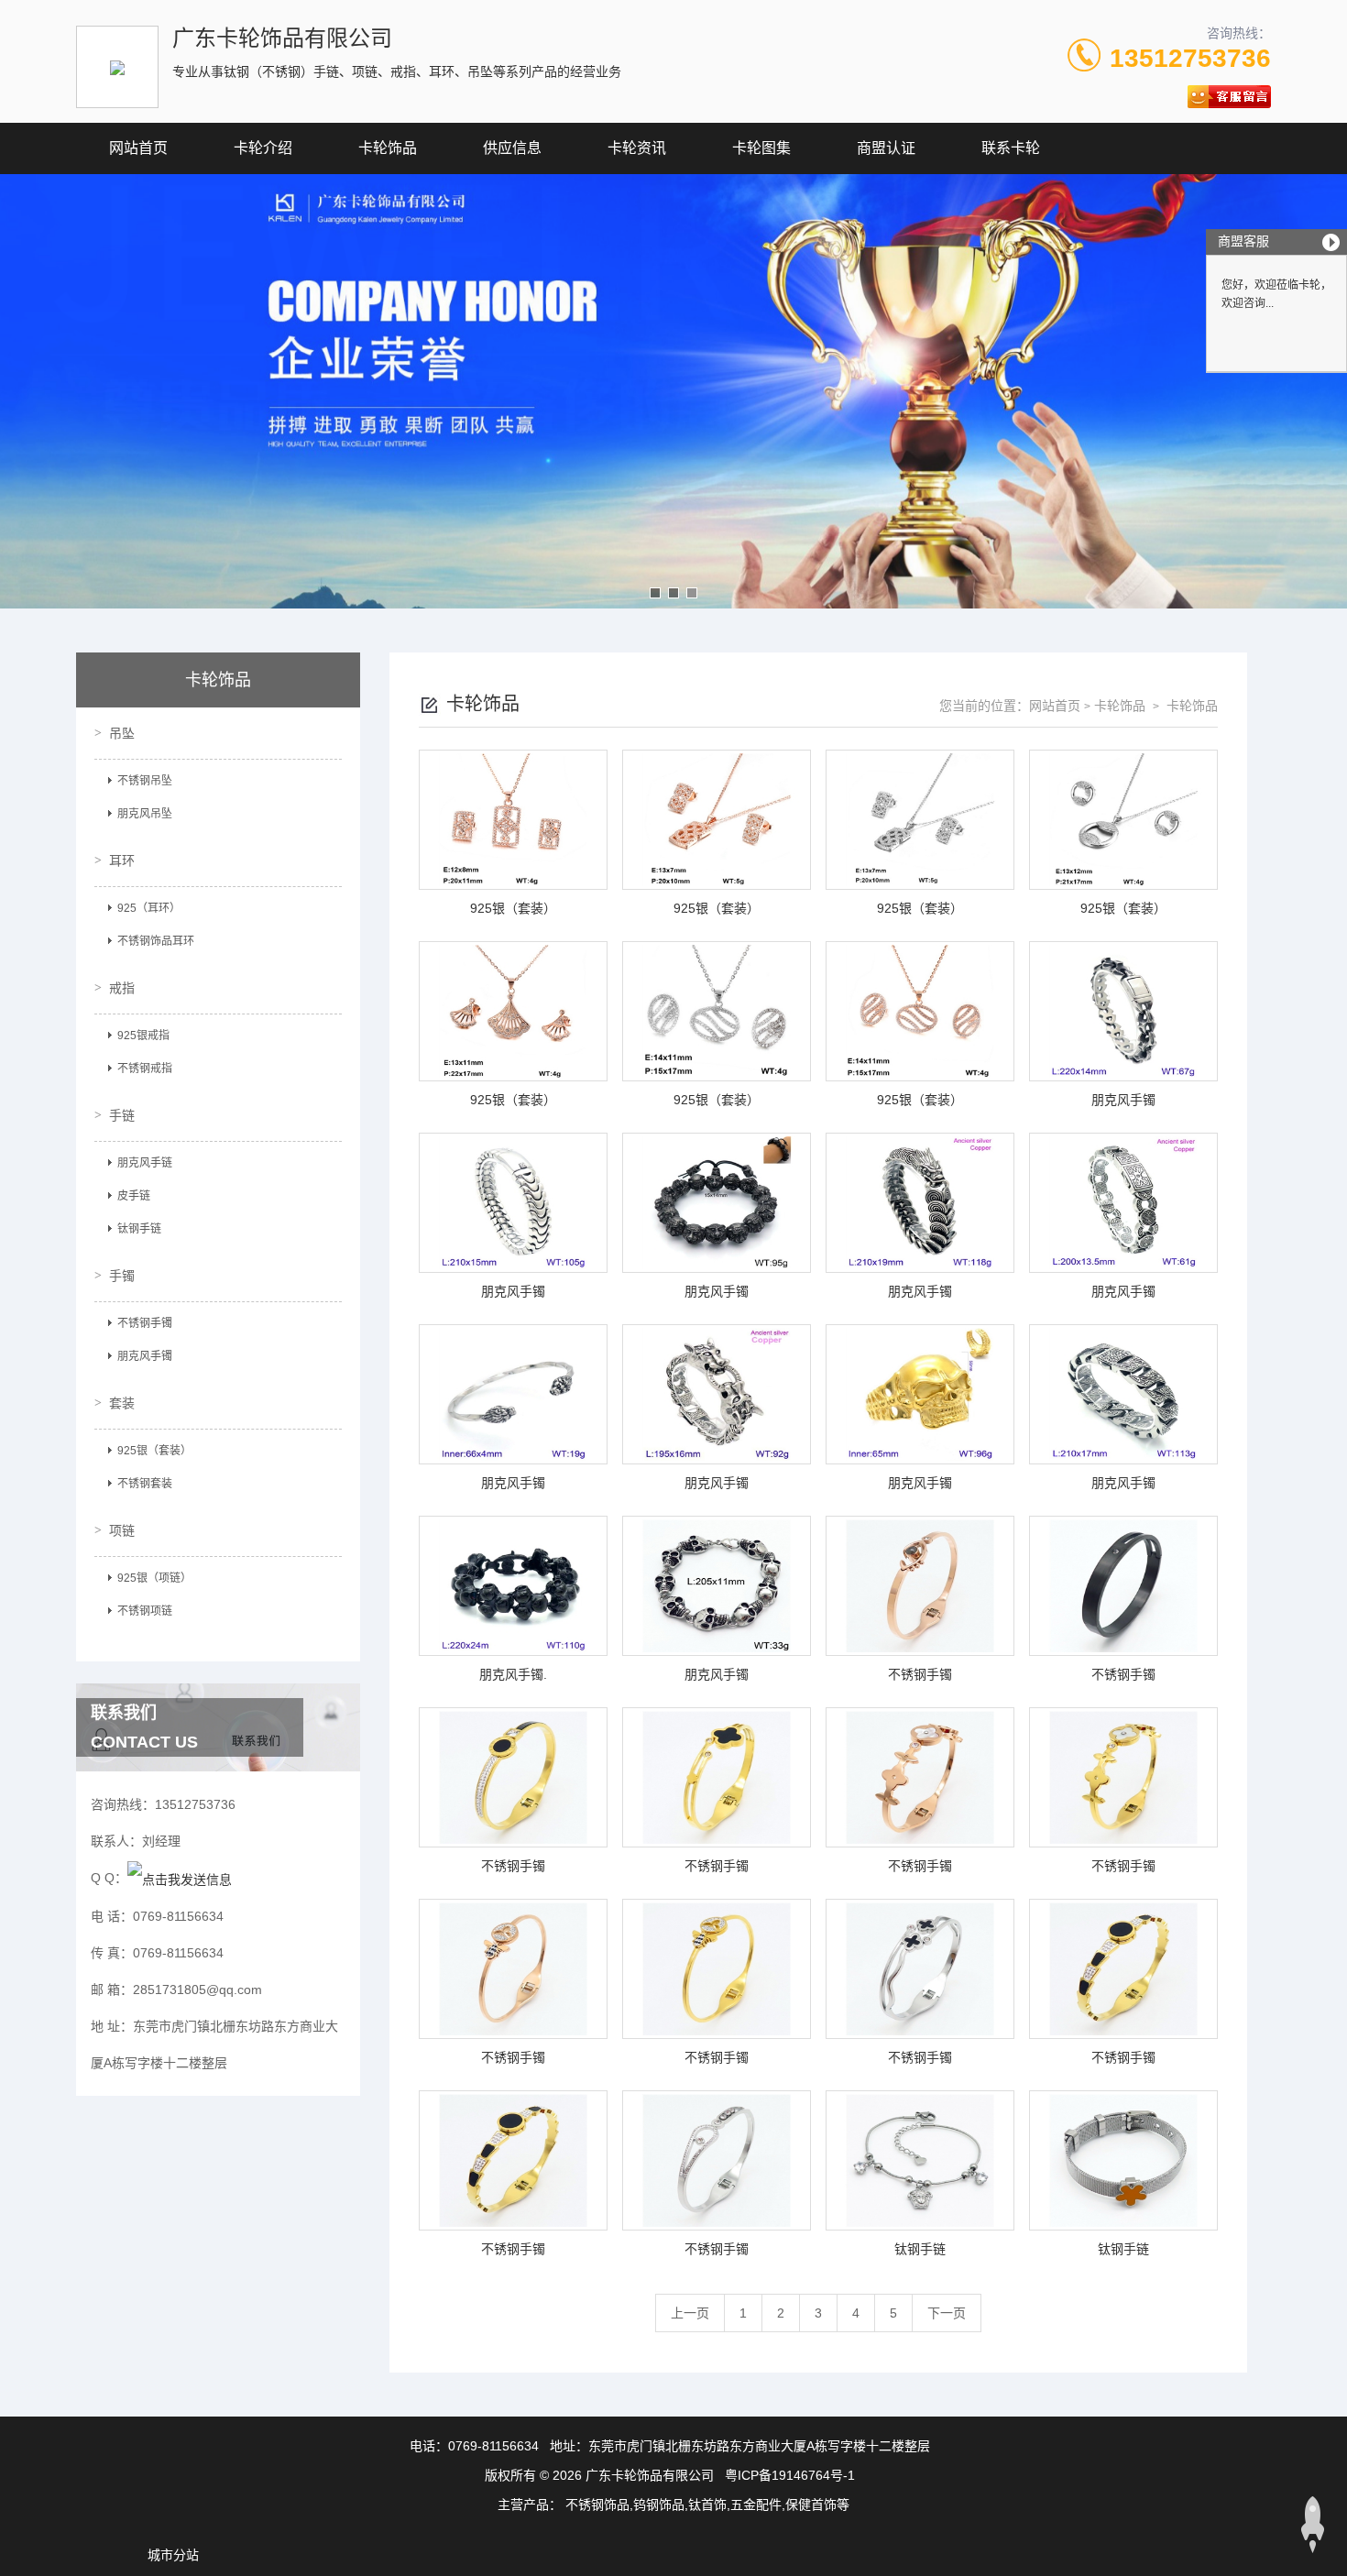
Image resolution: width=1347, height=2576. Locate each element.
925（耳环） (149, 908)
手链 (122, 1115)
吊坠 (122, 733)
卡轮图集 (761, 148)
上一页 (690, 2313)
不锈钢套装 (145, 1484)
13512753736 (1190, 58)
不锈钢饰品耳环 (156, 941)
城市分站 (173, 2555)
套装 (122, 1403)
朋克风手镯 (145, 1356)
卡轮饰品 (388, 148)
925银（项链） (154, 1578)
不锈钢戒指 (145, 1069)
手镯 (122, 1276)
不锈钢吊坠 (145, 781)
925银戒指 (143, 1036)
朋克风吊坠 (145, 814)
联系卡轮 (1011, 148)
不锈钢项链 (145, 1611)
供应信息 (512, 148)
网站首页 (138, 148)
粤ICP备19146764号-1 (790, 2475)
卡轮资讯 (637, 148)
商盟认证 (886, 148)
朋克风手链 (145, 1163)
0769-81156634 (493, 2446)
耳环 (122, 860)
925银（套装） (154, 1451)
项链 (122, 1530)
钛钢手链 (139, 1229)
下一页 (947, 2313)
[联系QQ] (180, 1878)
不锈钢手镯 (145, 1323)
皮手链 (134, 1196)
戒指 (122, 988)
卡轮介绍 (263, 148)
